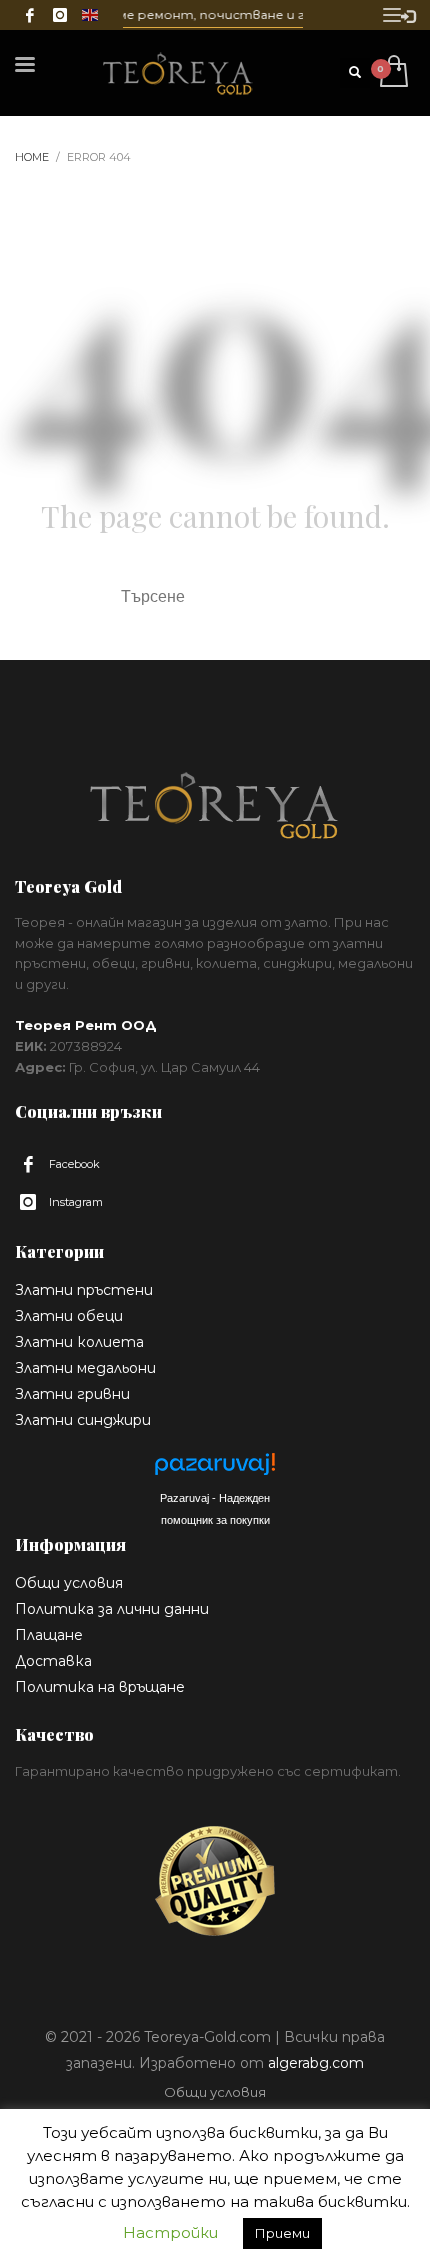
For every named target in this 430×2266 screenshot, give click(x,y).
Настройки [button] (170, 2232)
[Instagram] (60, 15)
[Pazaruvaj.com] (215, 1469)
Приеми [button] (282, 2233)
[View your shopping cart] (392, 72)
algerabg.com (316, 2063)
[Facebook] (30, 15)
